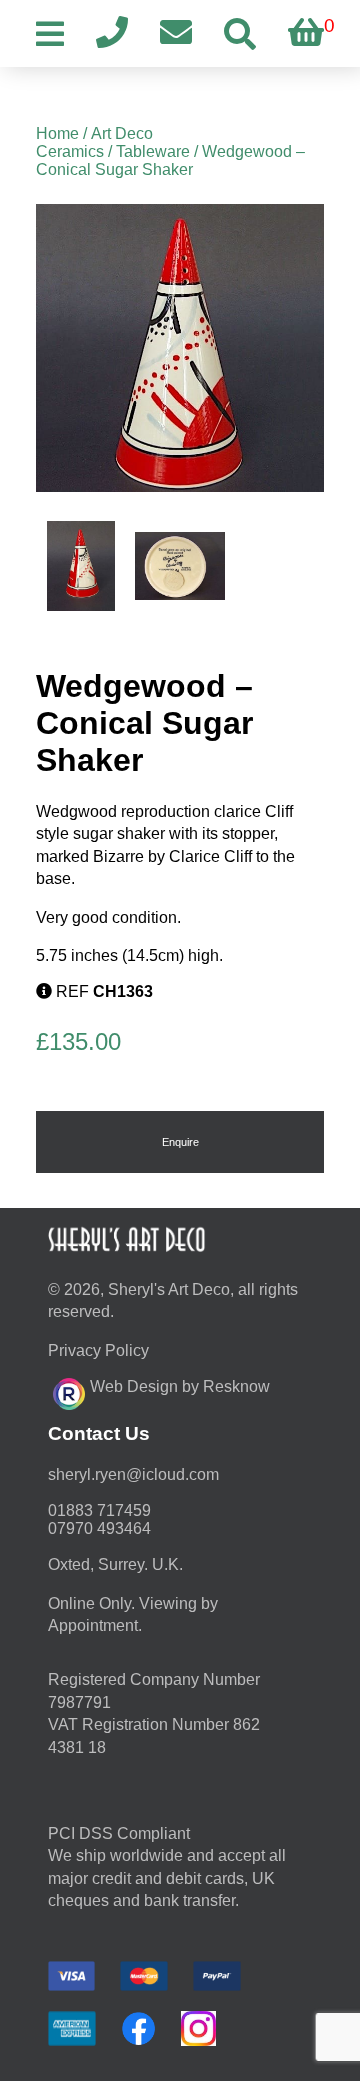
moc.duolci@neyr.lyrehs (133, 1474)
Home (57, 133)
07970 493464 (99, 1528)
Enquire (180, 1142)
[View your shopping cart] (306, 33)
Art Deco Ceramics (94, 142)
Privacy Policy (98, 1350)
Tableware (153, 151)
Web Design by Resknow (180, 1386)
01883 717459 (99, 1510)
